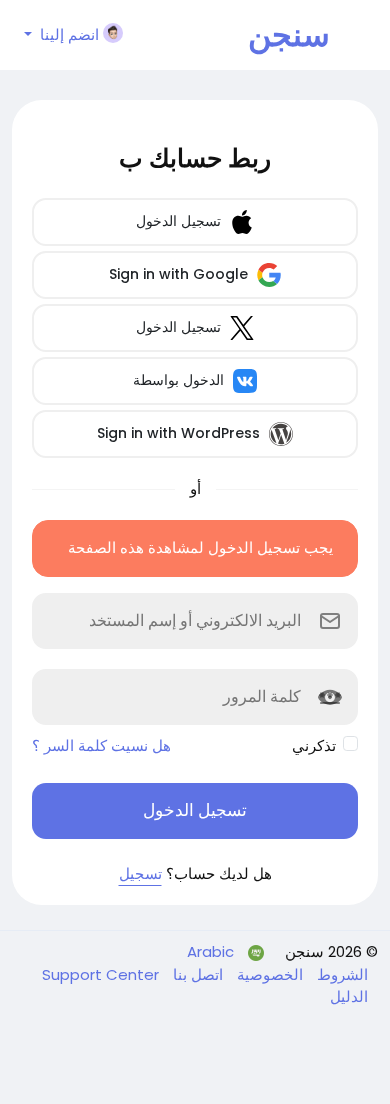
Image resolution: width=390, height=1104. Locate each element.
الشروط (340, 974)
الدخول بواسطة (180, 380)
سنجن (289, 34)
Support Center (100, 974)
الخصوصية (268, 974)
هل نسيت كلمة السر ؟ (101, 745)
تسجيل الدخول (180, 221)
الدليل (349, 996)
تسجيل (140, 873)
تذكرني (314, 745)
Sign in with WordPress (180, 433)
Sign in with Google (180, 274)
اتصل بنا (196, 974)
